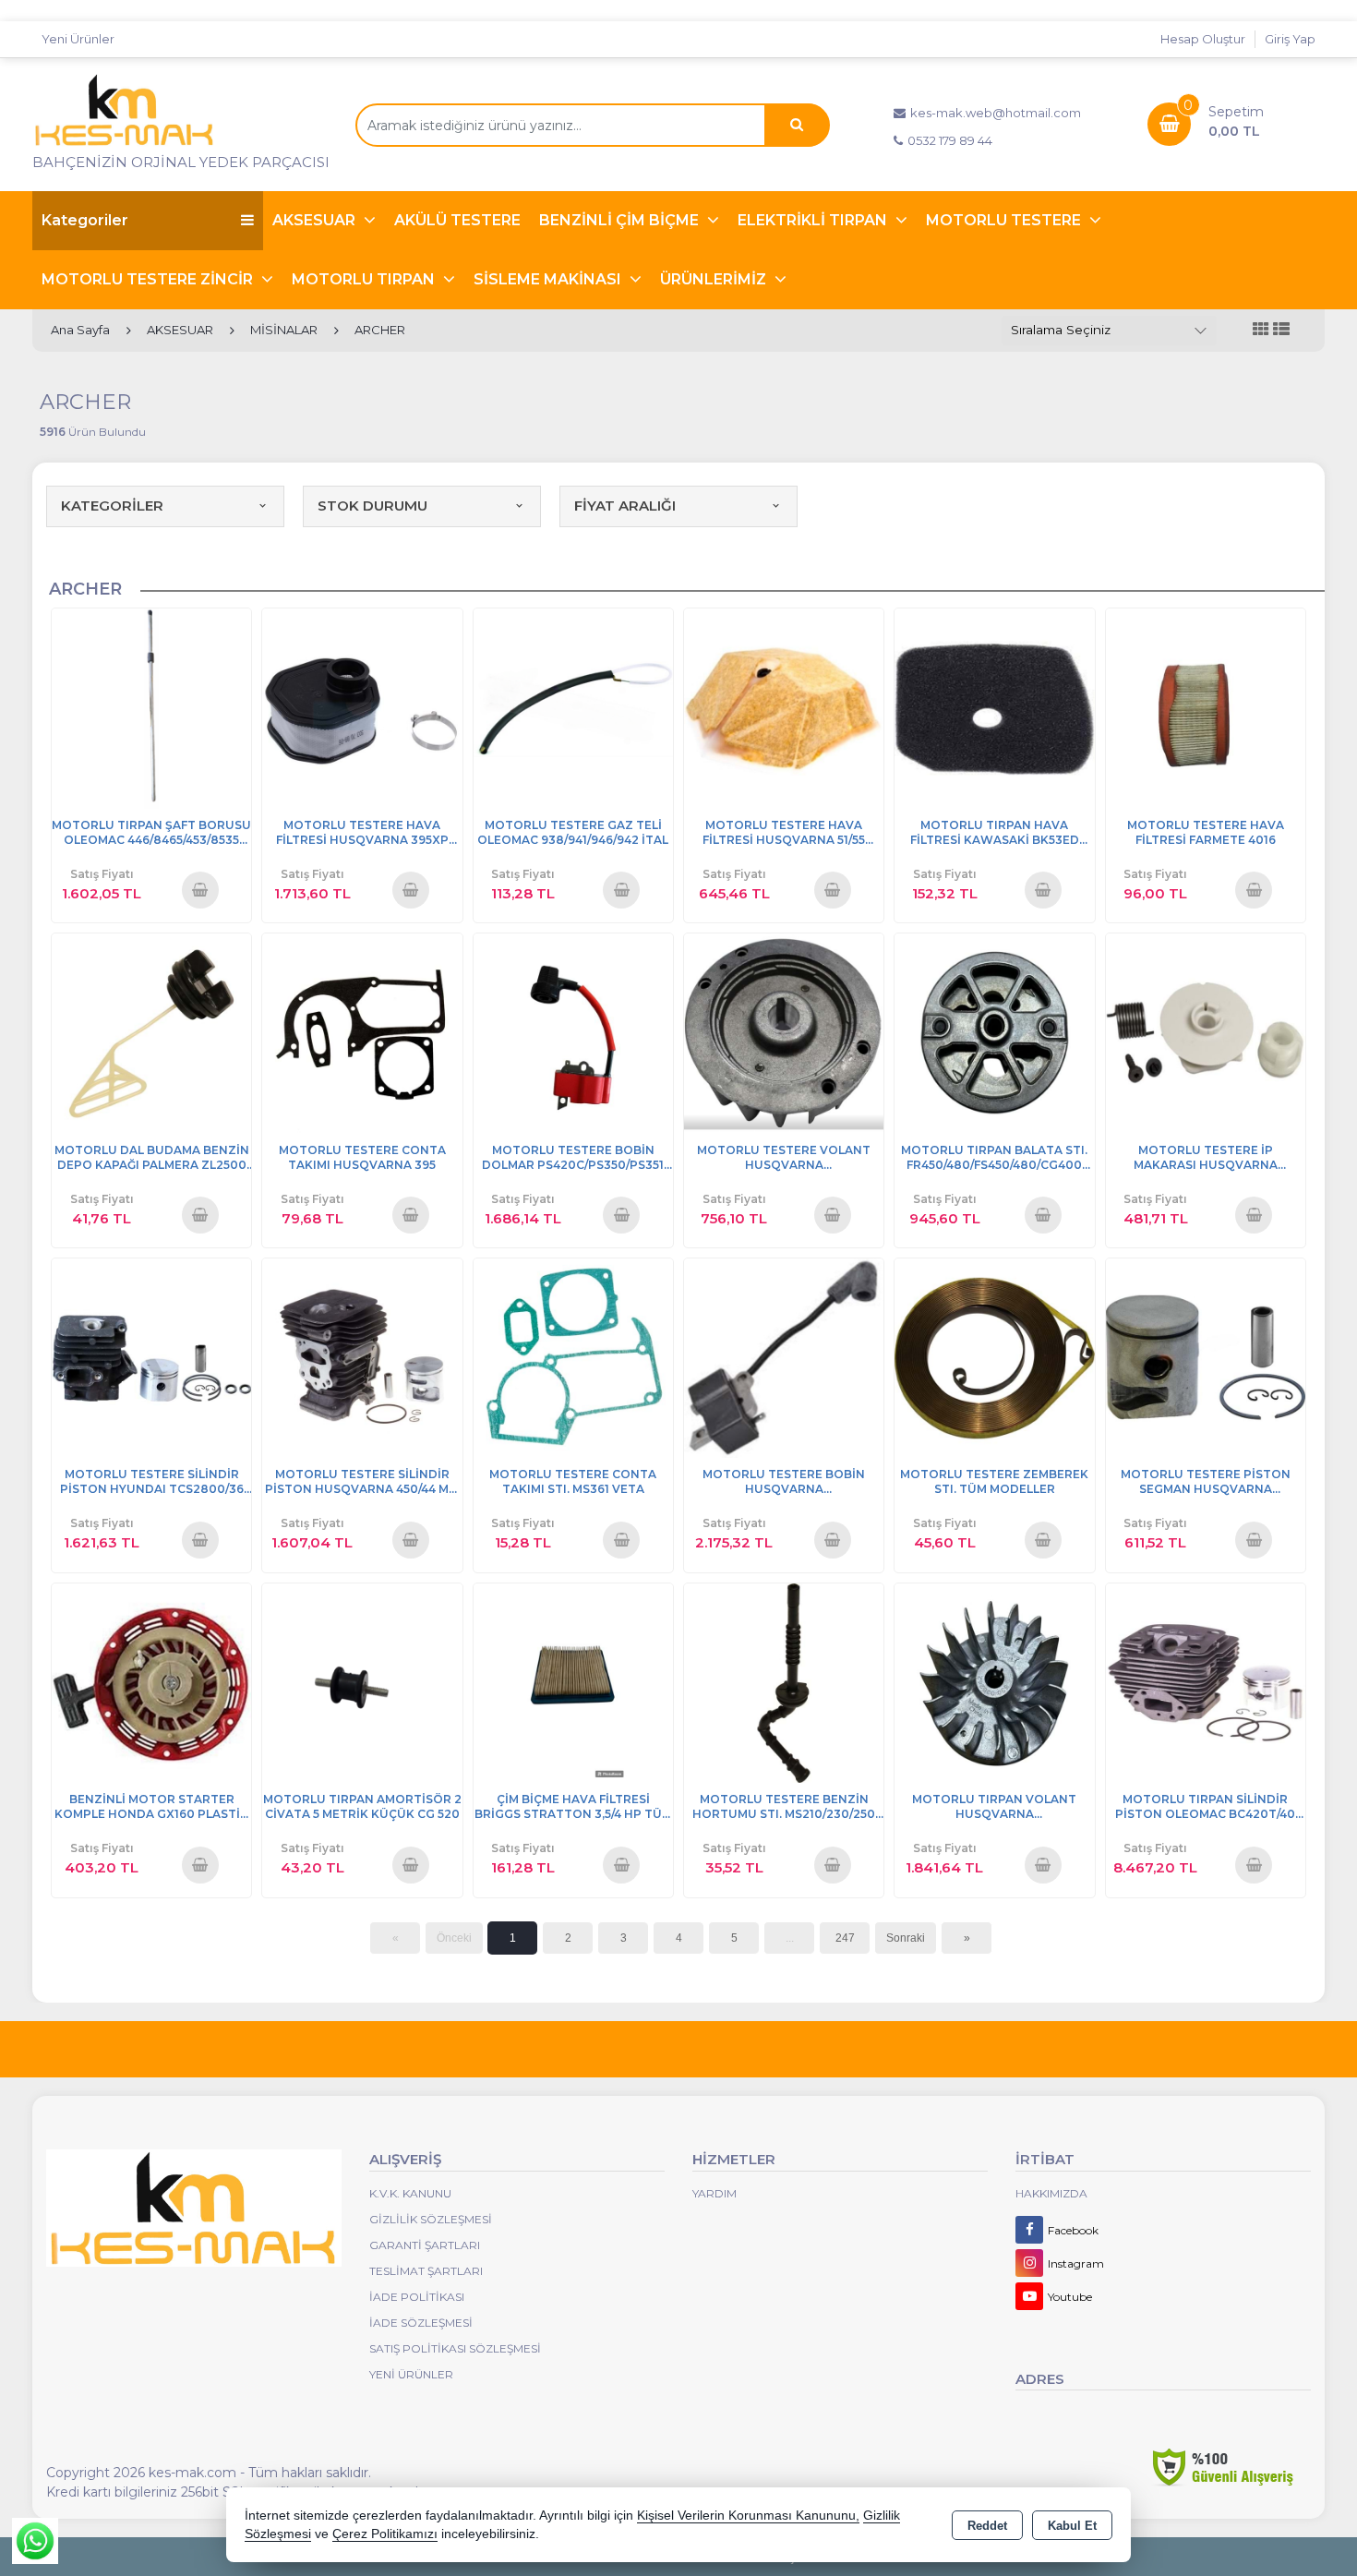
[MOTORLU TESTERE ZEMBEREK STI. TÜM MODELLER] (994, 1357)
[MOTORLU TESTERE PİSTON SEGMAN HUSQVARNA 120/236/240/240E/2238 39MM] (1206, 1357)
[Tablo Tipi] (1281, 330)
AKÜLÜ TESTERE (457, 220)
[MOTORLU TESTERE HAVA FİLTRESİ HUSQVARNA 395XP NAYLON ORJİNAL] (362, 707)
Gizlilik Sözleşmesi (431, 2219)
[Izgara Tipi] (1261, 330)
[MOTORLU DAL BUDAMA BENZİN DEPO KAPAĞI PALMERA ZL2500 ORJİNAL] (151, 1032)
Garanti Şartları (425, 2245)
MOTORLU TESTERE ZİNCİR (149, 279)
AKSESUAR (316, 220)
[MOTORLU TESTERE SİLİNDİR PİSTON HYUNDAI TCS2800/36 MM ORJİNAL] (151, 1357)
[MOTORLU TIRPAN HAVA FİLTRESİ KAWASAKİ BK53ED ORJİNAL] (994, 707)
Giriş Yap (1290, 39)
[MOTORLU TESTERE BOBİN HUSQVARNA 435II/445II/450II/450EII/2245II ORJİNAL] (784, 1357)
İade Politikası (417, 2297)
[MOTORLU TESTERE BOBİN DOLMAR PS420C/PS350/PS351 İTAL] (573, 1032)
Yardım (715, 2193)
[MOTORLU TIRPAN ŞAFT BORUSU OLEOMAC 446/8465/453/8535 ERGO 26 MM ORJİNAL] (151, 707)
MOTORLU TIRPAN (365, 279)
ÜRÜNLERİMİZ (715, 279)
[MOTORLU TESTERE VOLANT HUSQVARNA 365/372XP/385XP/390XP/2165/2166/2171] (784, 1032)
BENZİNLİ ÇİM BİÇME (621, 220)
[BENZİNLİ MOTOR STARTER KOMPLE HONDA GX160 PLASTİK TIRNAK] (151, 1682)
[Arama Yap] (797, 125)
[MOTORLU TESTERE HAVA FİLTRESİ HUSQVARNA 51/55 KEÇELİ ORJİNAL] (784, 707)
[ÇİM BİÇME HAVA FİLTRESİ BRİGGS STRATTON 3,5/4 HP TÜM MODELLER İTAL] (573, 1682)
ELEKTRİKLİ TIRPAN (814, 220)
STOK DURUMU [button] (372, 506)
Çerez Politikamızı (385, 2534)
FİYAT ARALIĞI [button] (625, 506)
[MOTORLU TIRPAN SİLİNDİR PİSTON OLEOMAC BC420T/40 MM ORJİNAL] (1206, 1682)
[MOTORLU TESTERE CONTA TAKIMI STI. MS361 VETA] (573, 1357)
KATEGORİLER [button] (112, 506)
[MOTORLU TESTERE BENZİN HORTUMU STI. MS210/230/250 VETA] (784, 1682)
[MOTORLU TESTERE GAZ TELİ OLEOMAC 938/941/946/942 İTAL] (573, 707)
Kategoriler (85, 220)
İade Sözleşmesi (421, 2323)
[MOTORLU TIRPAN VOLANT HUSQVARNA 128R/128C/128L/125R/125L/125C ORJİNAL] (994, 1682)
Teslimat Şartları (426, 2271)
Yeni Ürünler (411, 2374)
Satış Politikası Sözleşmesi (455, 2348)
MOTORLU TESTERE (1005, 220)
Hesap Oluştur (1203, 39)
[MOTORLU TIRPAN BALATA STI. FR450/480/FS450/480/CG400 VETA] (994, 1032)
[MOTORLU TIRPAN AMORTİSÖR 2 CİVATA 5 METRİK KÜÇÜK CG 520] (362, 1682)
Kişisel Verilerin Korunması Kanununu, (748, 2516)
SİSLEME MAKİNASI (549, 279)
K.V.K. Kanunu (410, 2193)
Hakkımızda (1051, 2193)
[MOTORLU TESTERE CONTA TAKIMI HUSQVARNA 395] (362, 1032)
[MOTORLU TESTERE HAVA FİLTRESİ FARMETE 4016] (1206, 707)
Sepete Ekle (200, 889)
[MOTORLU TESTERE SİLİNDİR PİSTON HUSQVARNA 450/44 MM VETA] (362, 1357)
